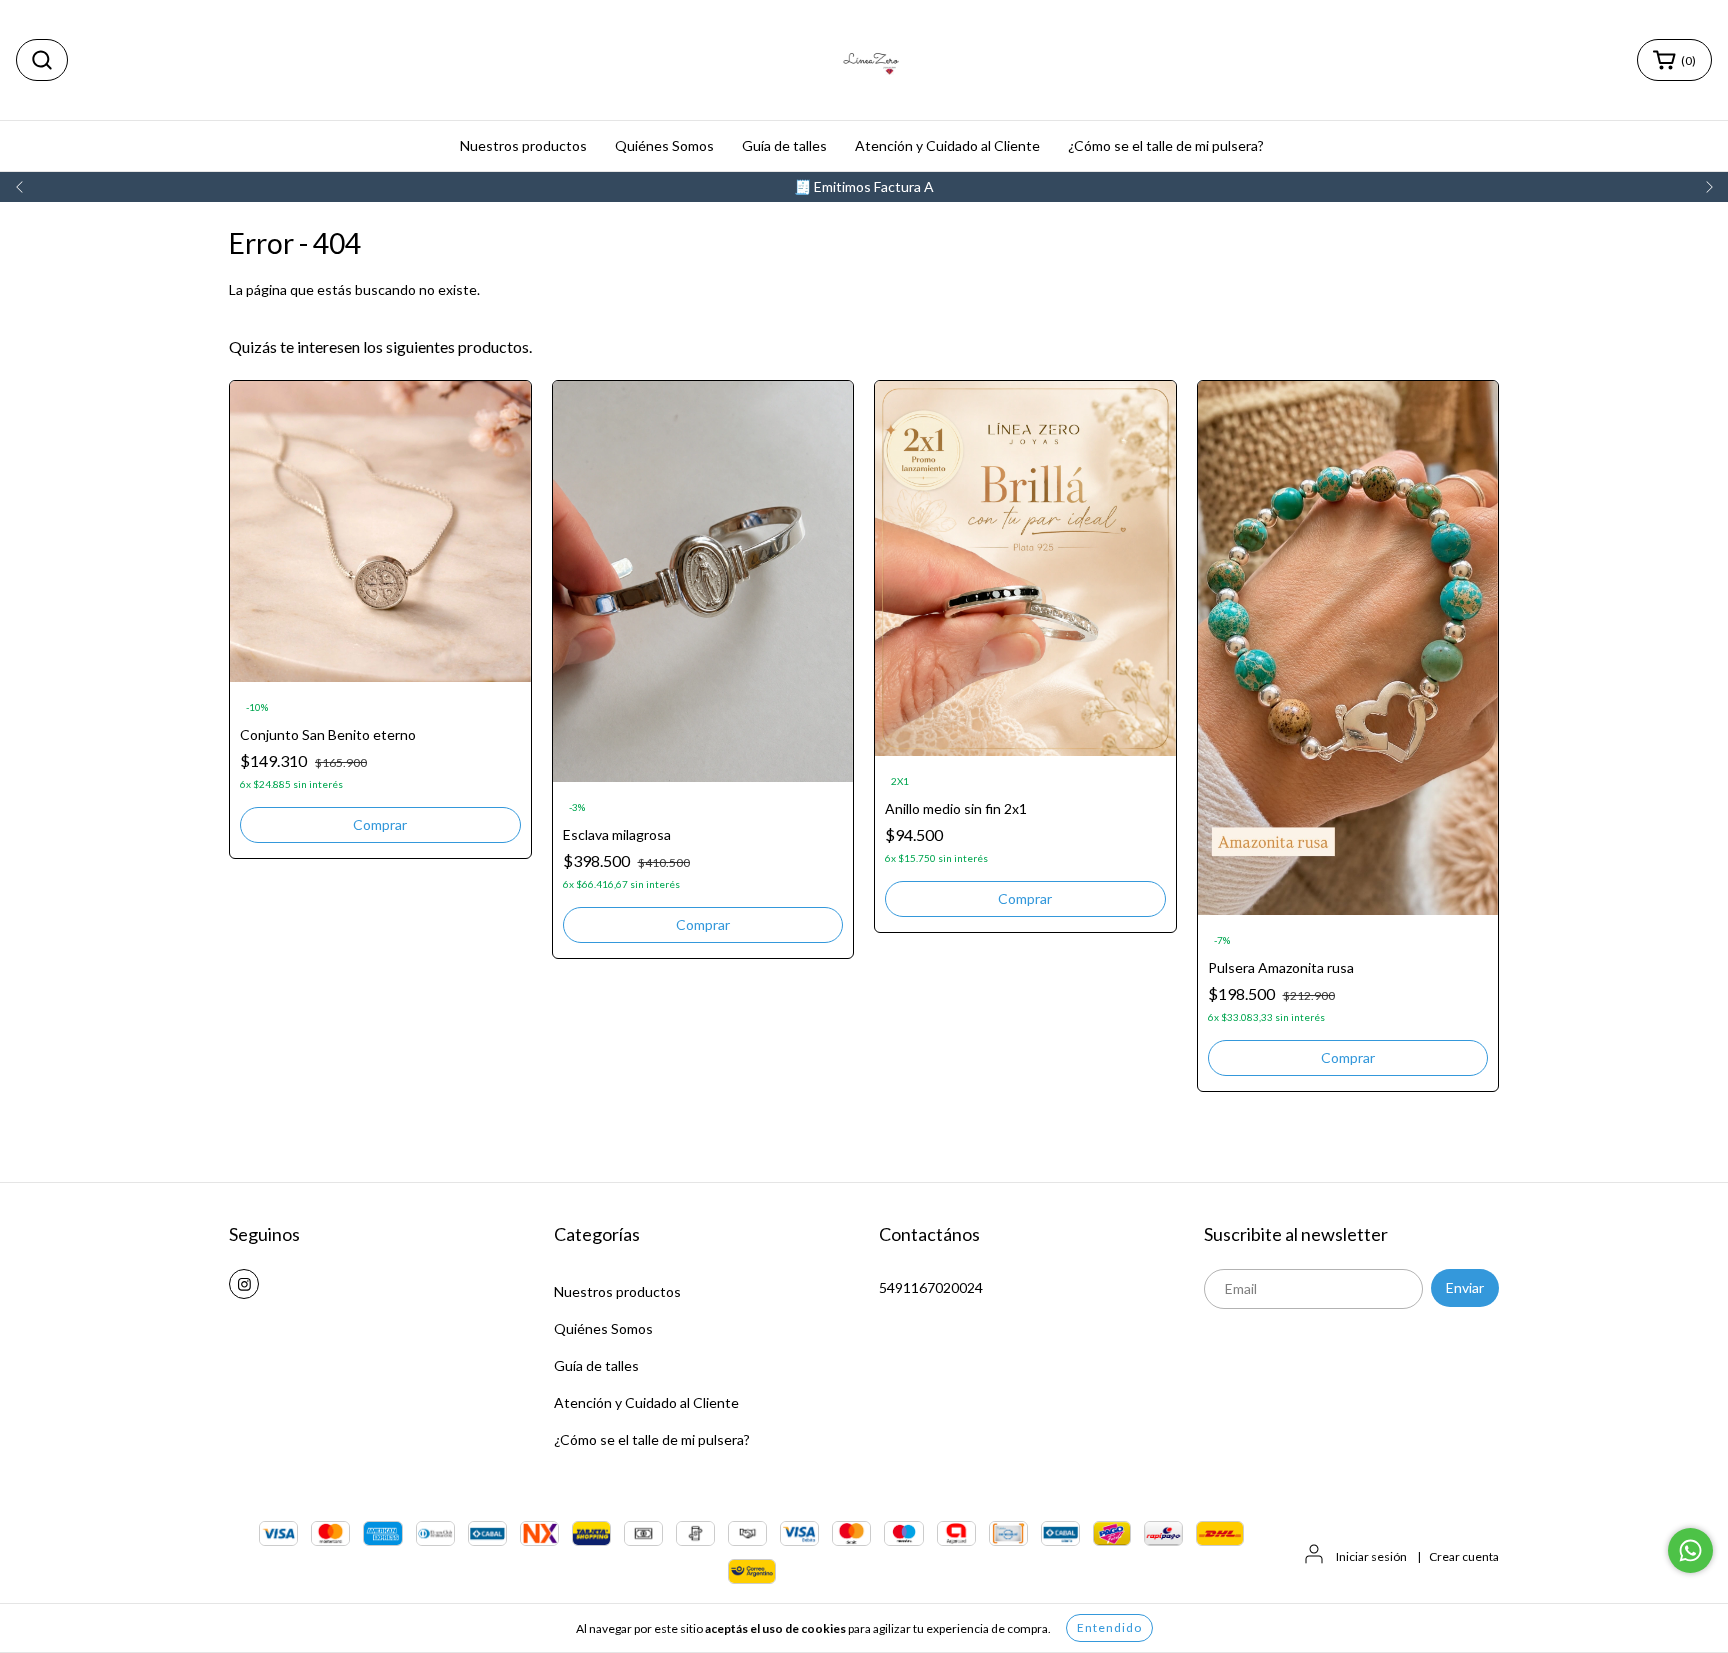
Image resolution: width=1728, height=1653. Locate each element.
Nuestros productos (523, 145)
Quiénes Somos (664, 145)
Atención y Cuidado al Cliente (947, 145)
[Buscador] (42, 60)
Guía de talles (784, 145)
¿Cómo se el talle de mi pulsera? (1166, 145)
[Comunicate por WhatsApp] (1690, 1550)
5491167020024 (931, 1287)
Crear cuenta (1464, 1556)
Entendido (1109, 1627)
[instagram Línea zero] (244, 1284)
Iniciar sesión (1371, 1556)
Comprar (380, 824)
